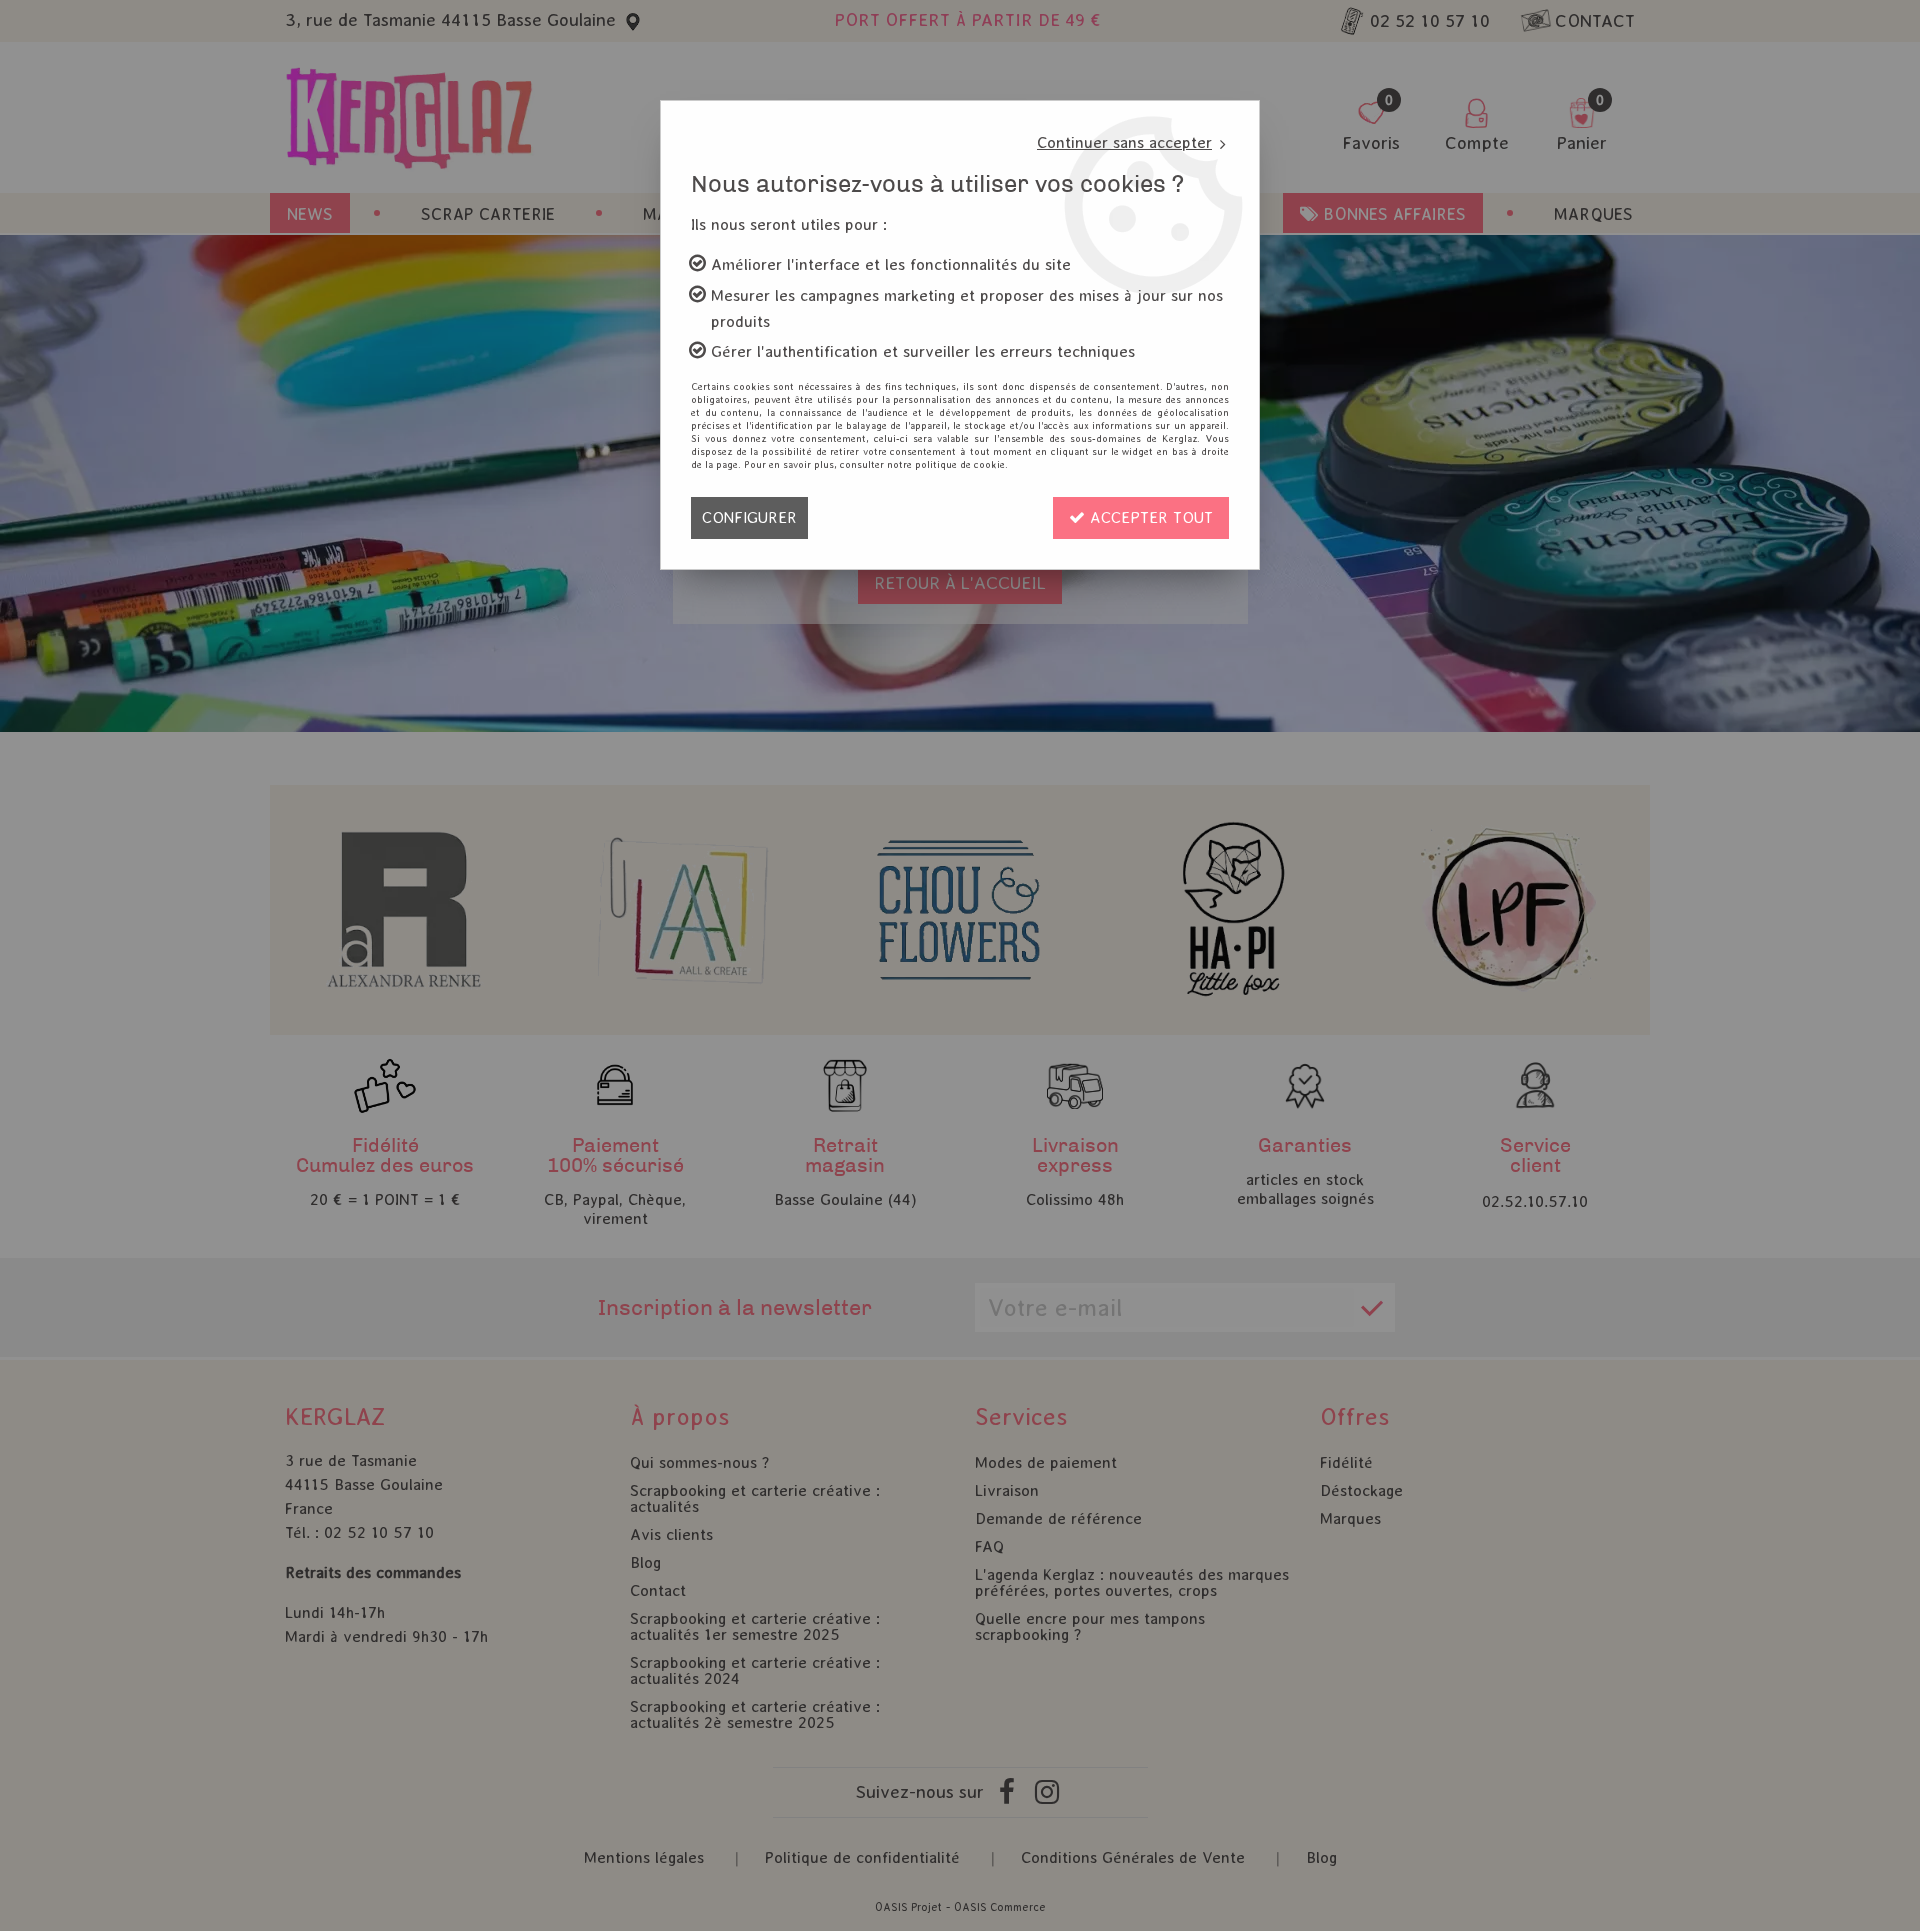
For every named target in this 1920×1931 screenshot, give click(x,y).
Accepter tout (1149, 517)
